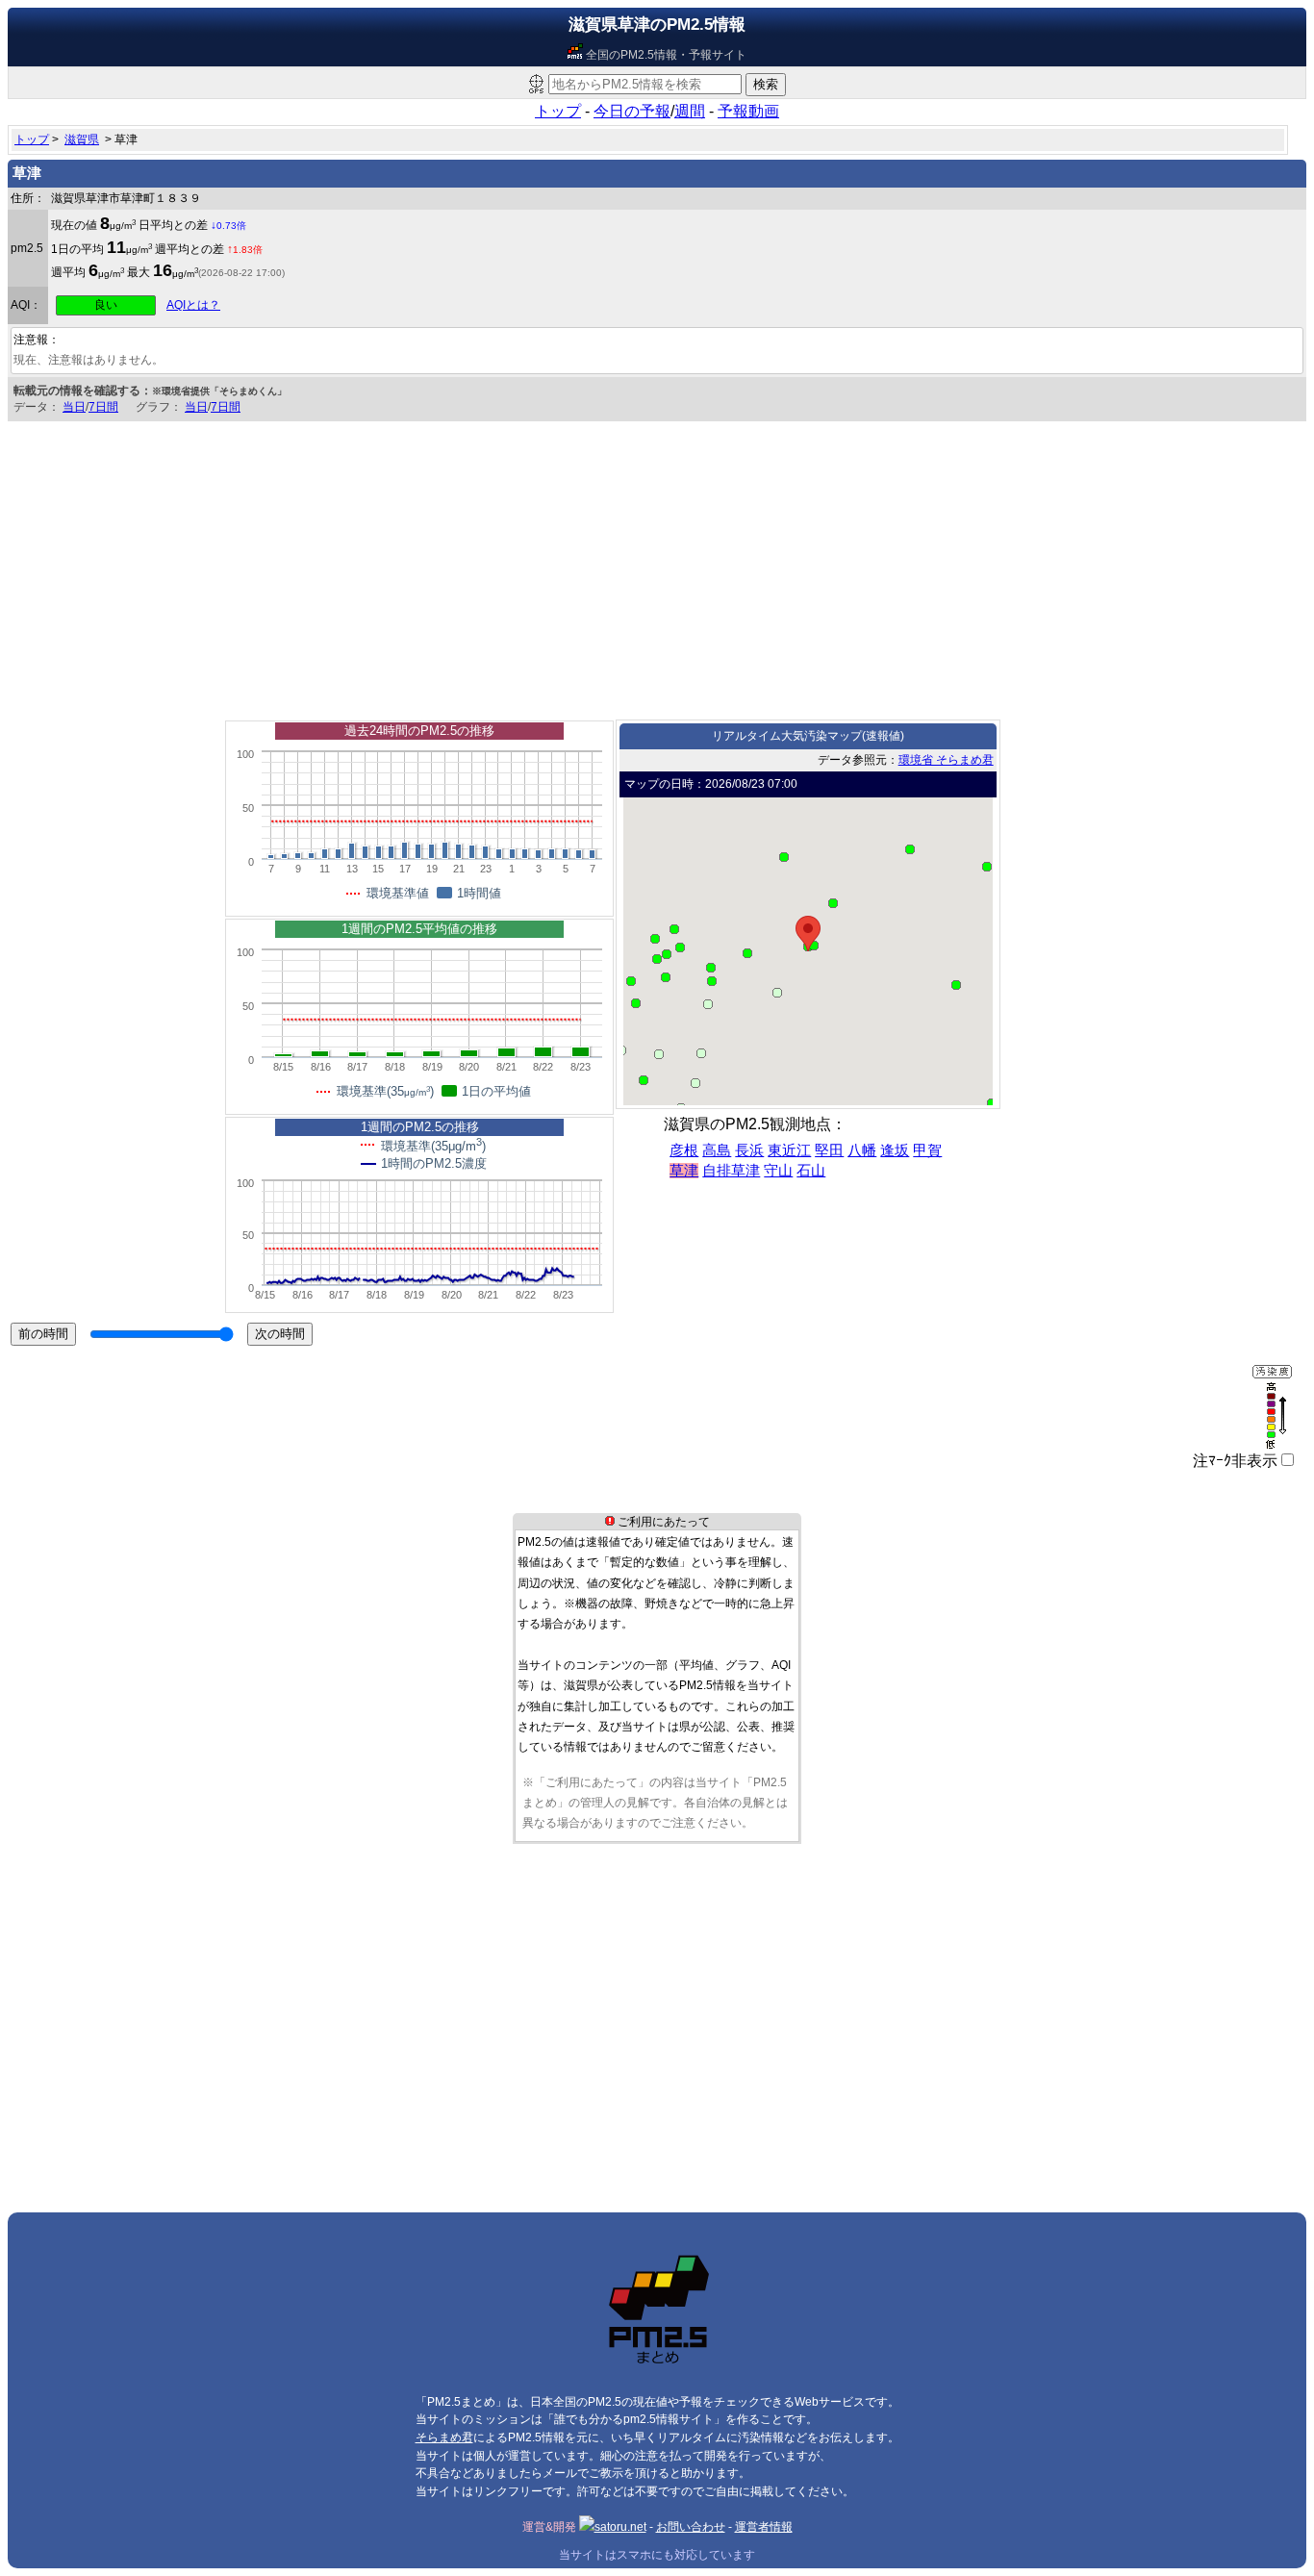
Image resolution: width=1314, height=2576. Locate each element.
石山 (811, 1171)
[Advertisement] (657, 566)
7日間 (103, 407)
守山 (778, 1171)
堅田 (829, 1150)
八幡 (862, 1150)
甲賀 (927, 1150)
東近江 (789, 1150)
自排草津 (731, 1171)
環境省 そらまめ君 (946, 760)
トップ (558, 111)
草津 (684, 1171)
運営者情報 (764, 2527)
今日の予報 (632, 111)
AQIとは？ (193, 305)
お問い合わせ (691, 2527)
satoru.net (620, 2527)
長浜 (749, 1150)
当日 (74, 407)
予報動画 (748, 111)
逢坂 (895, 1150)
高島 (717, 1150)
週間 (690, 111)
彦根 (684, 1150)
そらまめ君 (444, 2437)
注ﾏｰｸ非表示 (1235, 1461)
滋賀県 (82, 139)
